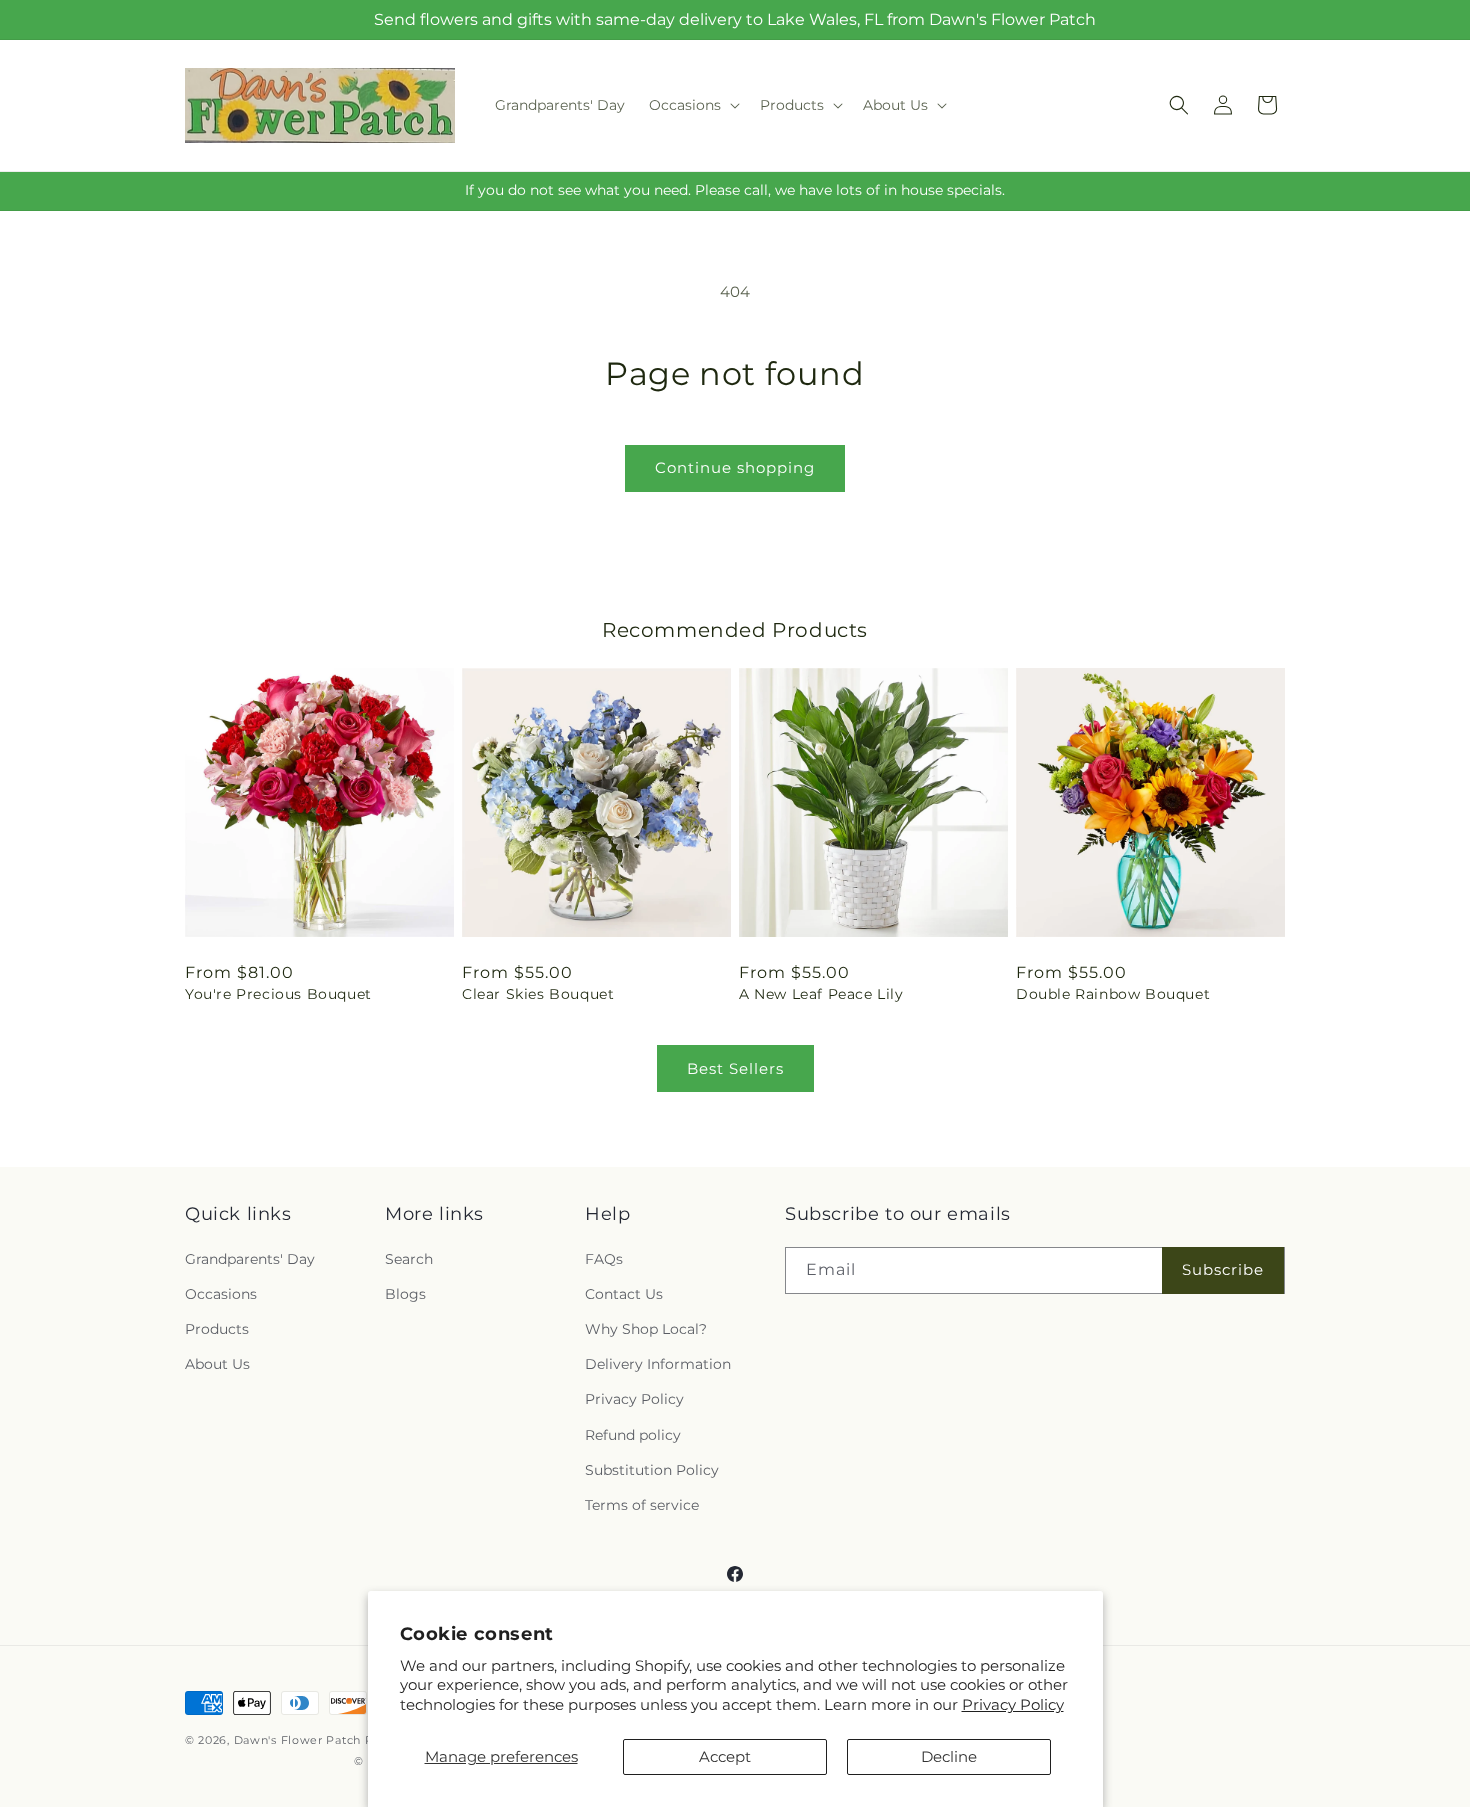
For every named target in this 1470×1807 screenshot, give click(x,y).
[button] (692, 105)
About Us (217, 1364)
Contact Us (624, 1294)
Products (217, 1329)
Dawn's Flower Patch (297, 1740)
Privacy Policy (1013, 1704)
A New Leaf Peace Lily (821, 994)
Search (409, 1259)
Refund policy (633, 1435)
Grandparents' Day (250, 1259)
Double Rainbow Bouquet (1113, 994)
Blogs (405, 1294)
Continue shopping (735, 467)
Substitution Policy (652, 1470)
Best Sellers (735, 1068)
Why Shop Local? (646, 1329)
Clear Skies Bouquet (538, 994)
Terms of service (642, 1505)
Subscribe (1223, 1269)
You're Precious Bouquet (278, 994)
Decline (949, 1756)
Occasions (221, 1294)
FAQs (604, 1259)
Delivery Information (658, 1364)
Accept (725, 1756)
